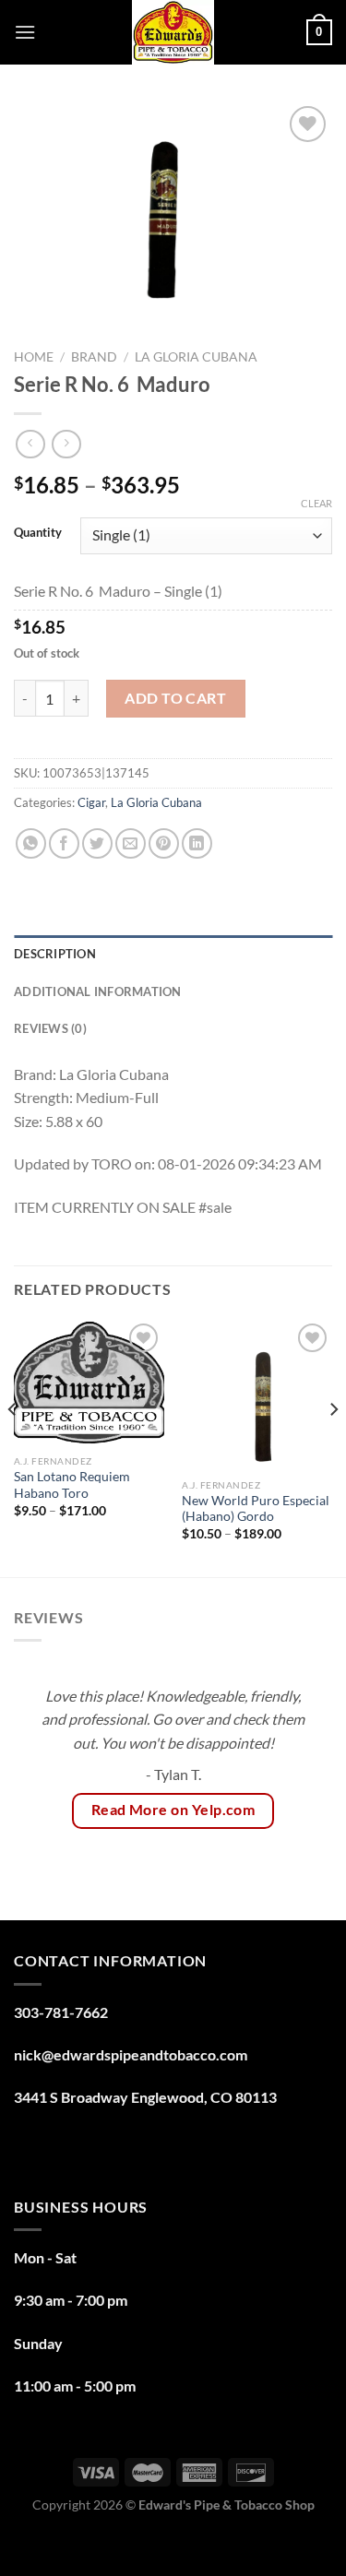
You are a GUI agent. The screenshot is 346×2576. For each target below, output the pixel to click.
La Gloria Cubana (196, 357)
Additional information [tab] (98, 991)
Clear (316, 503)
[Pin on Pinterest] (164, 843)
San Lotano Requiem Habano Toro (72, 1485)
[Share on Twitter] (97, 843)
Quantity (38, 533)
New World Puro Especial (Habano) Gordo (256, 1509)
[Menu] (25, 32)
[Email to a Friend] (131, 843)
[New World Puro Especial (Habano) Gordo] (257, 1394)
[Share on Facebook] (64, 843)
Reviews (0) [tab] (50, 1028)
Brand (94, 357)
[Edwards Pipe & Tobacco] (173, 32)
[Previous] (13, 1446)
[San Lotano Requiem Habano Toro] (89, 1382)
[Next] (333, 1446)
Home (34, 357)
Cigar (91, 802)
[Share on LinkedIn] (197, 843)
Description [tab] (55, 954)
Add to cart (175, 698)
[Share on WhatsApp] (31, 843)
